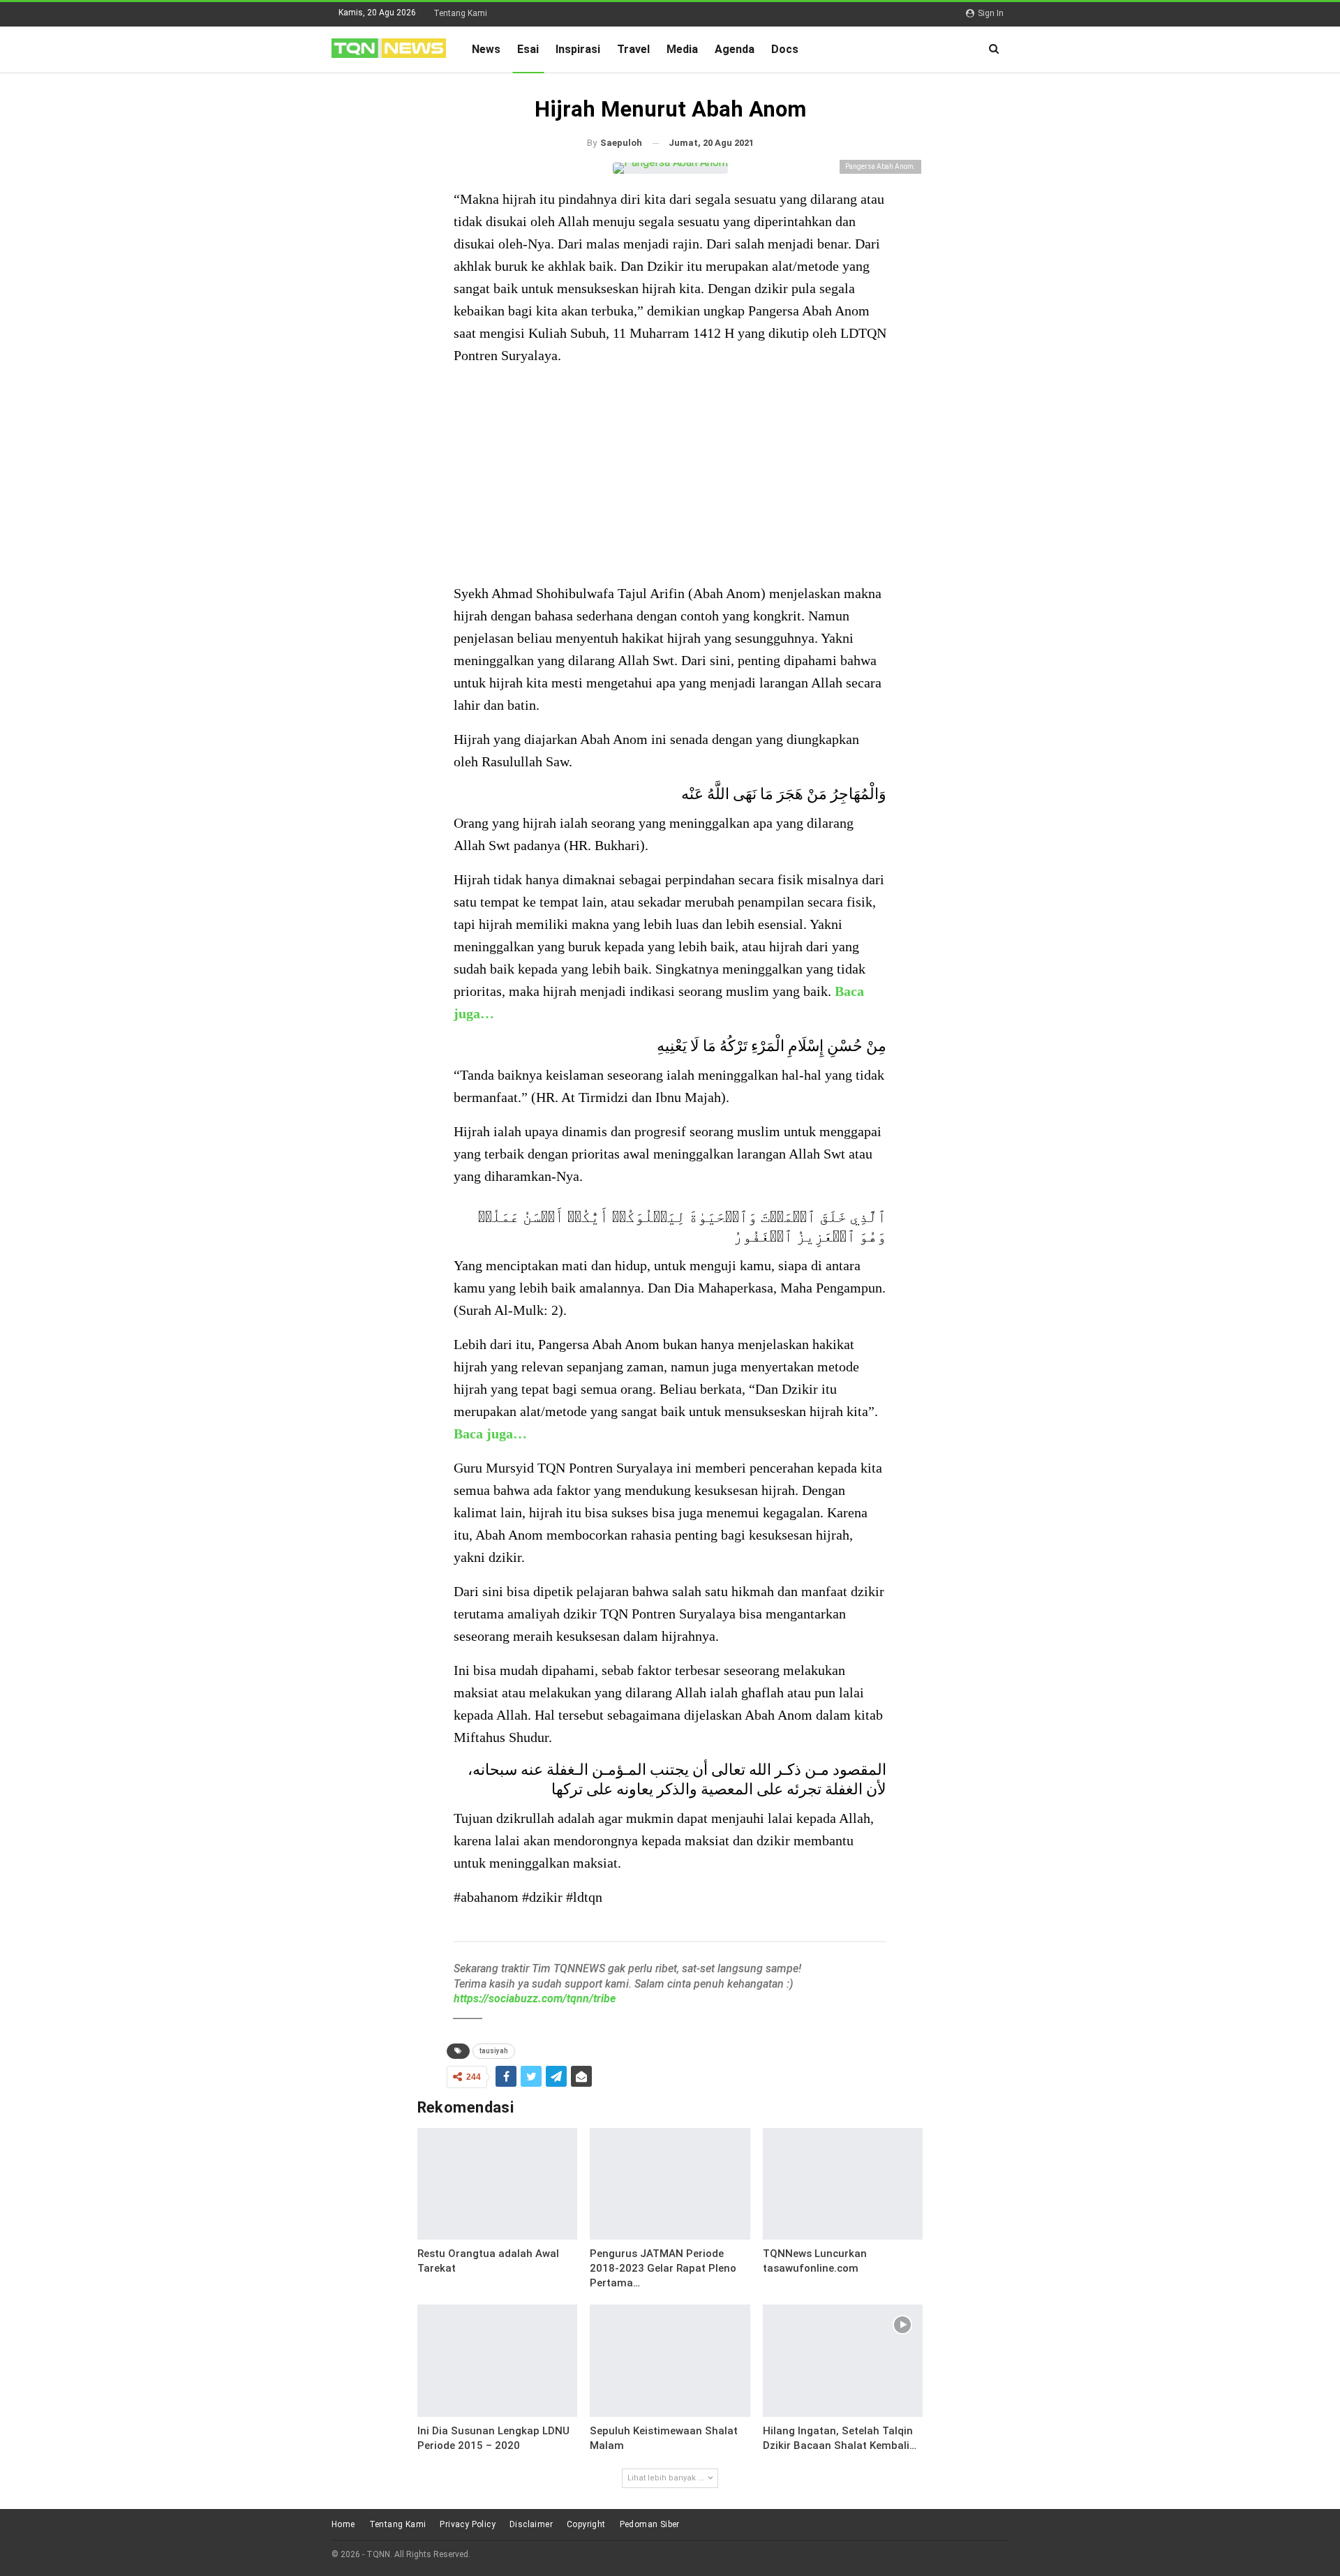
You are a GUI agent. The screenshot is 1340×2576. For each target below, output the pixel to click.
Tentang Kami (460, 13)
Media (682, 49)
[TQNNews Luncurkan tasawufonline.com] (843, 2184)
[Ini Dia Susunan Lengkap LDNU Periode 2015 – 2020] (498, 2361)
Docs (785, 49)
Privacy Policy (468, 2524)
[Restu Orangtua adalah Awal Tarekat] (498, 2184)
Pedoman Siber (650, 2524)
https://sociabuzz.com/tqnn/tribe (535, 1998)
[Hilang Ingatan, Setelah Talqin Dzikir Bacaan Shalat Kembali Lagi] (843, 2361)
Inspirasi (578, 49)
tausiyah (494, 2051)
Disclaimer (531, 2524)
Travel (633, 49)
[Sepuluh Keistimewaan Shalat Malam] (670, 2361)
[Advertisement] (670, 476)
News (486, 49)
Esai (528, 49)
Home (343, 2524)
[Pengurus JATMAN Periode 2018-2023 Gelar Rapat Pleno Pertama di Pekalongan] (670, 2184)
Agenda (735, 49)
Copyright (586, 2524)
